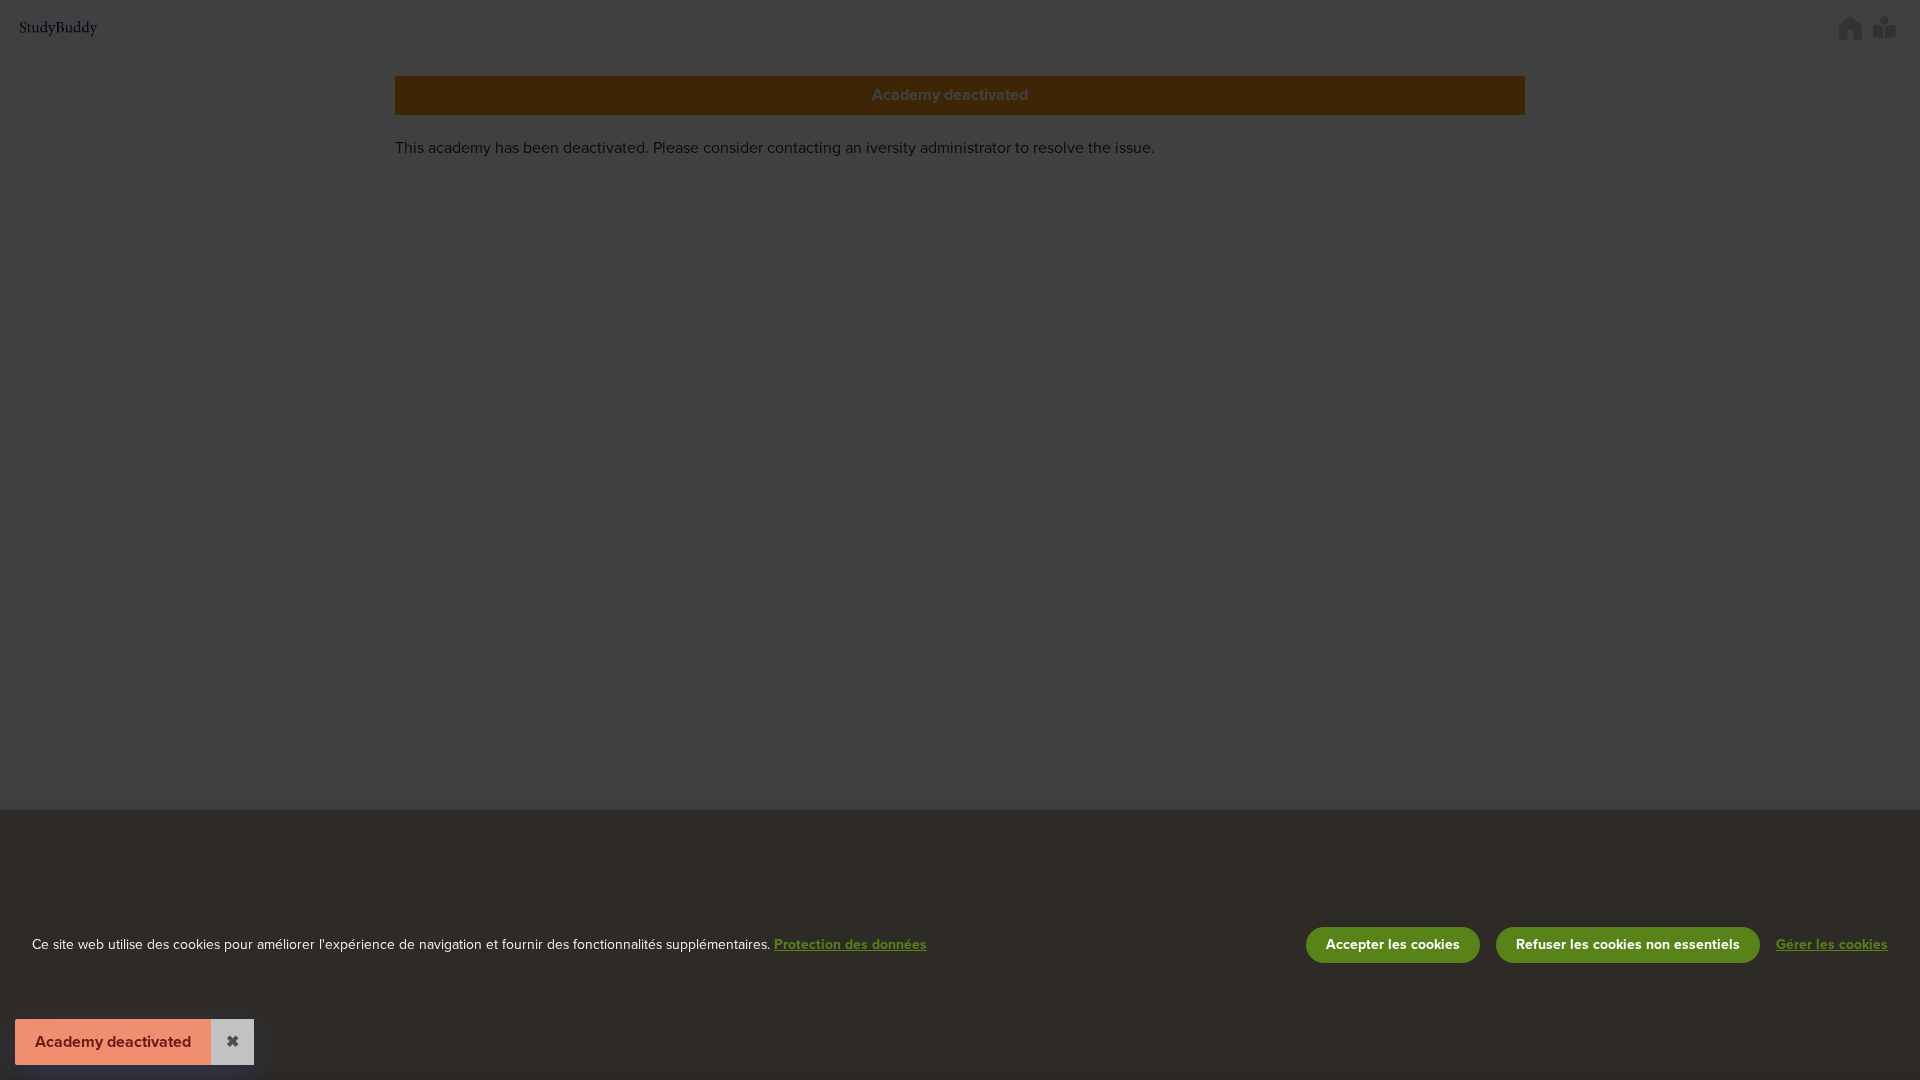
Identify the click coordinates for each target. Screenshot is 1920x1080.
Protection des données (850, 944)
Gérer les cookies (1832, 944)
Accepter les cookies (1393, 944)
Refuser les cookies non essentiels (1628, 944)
